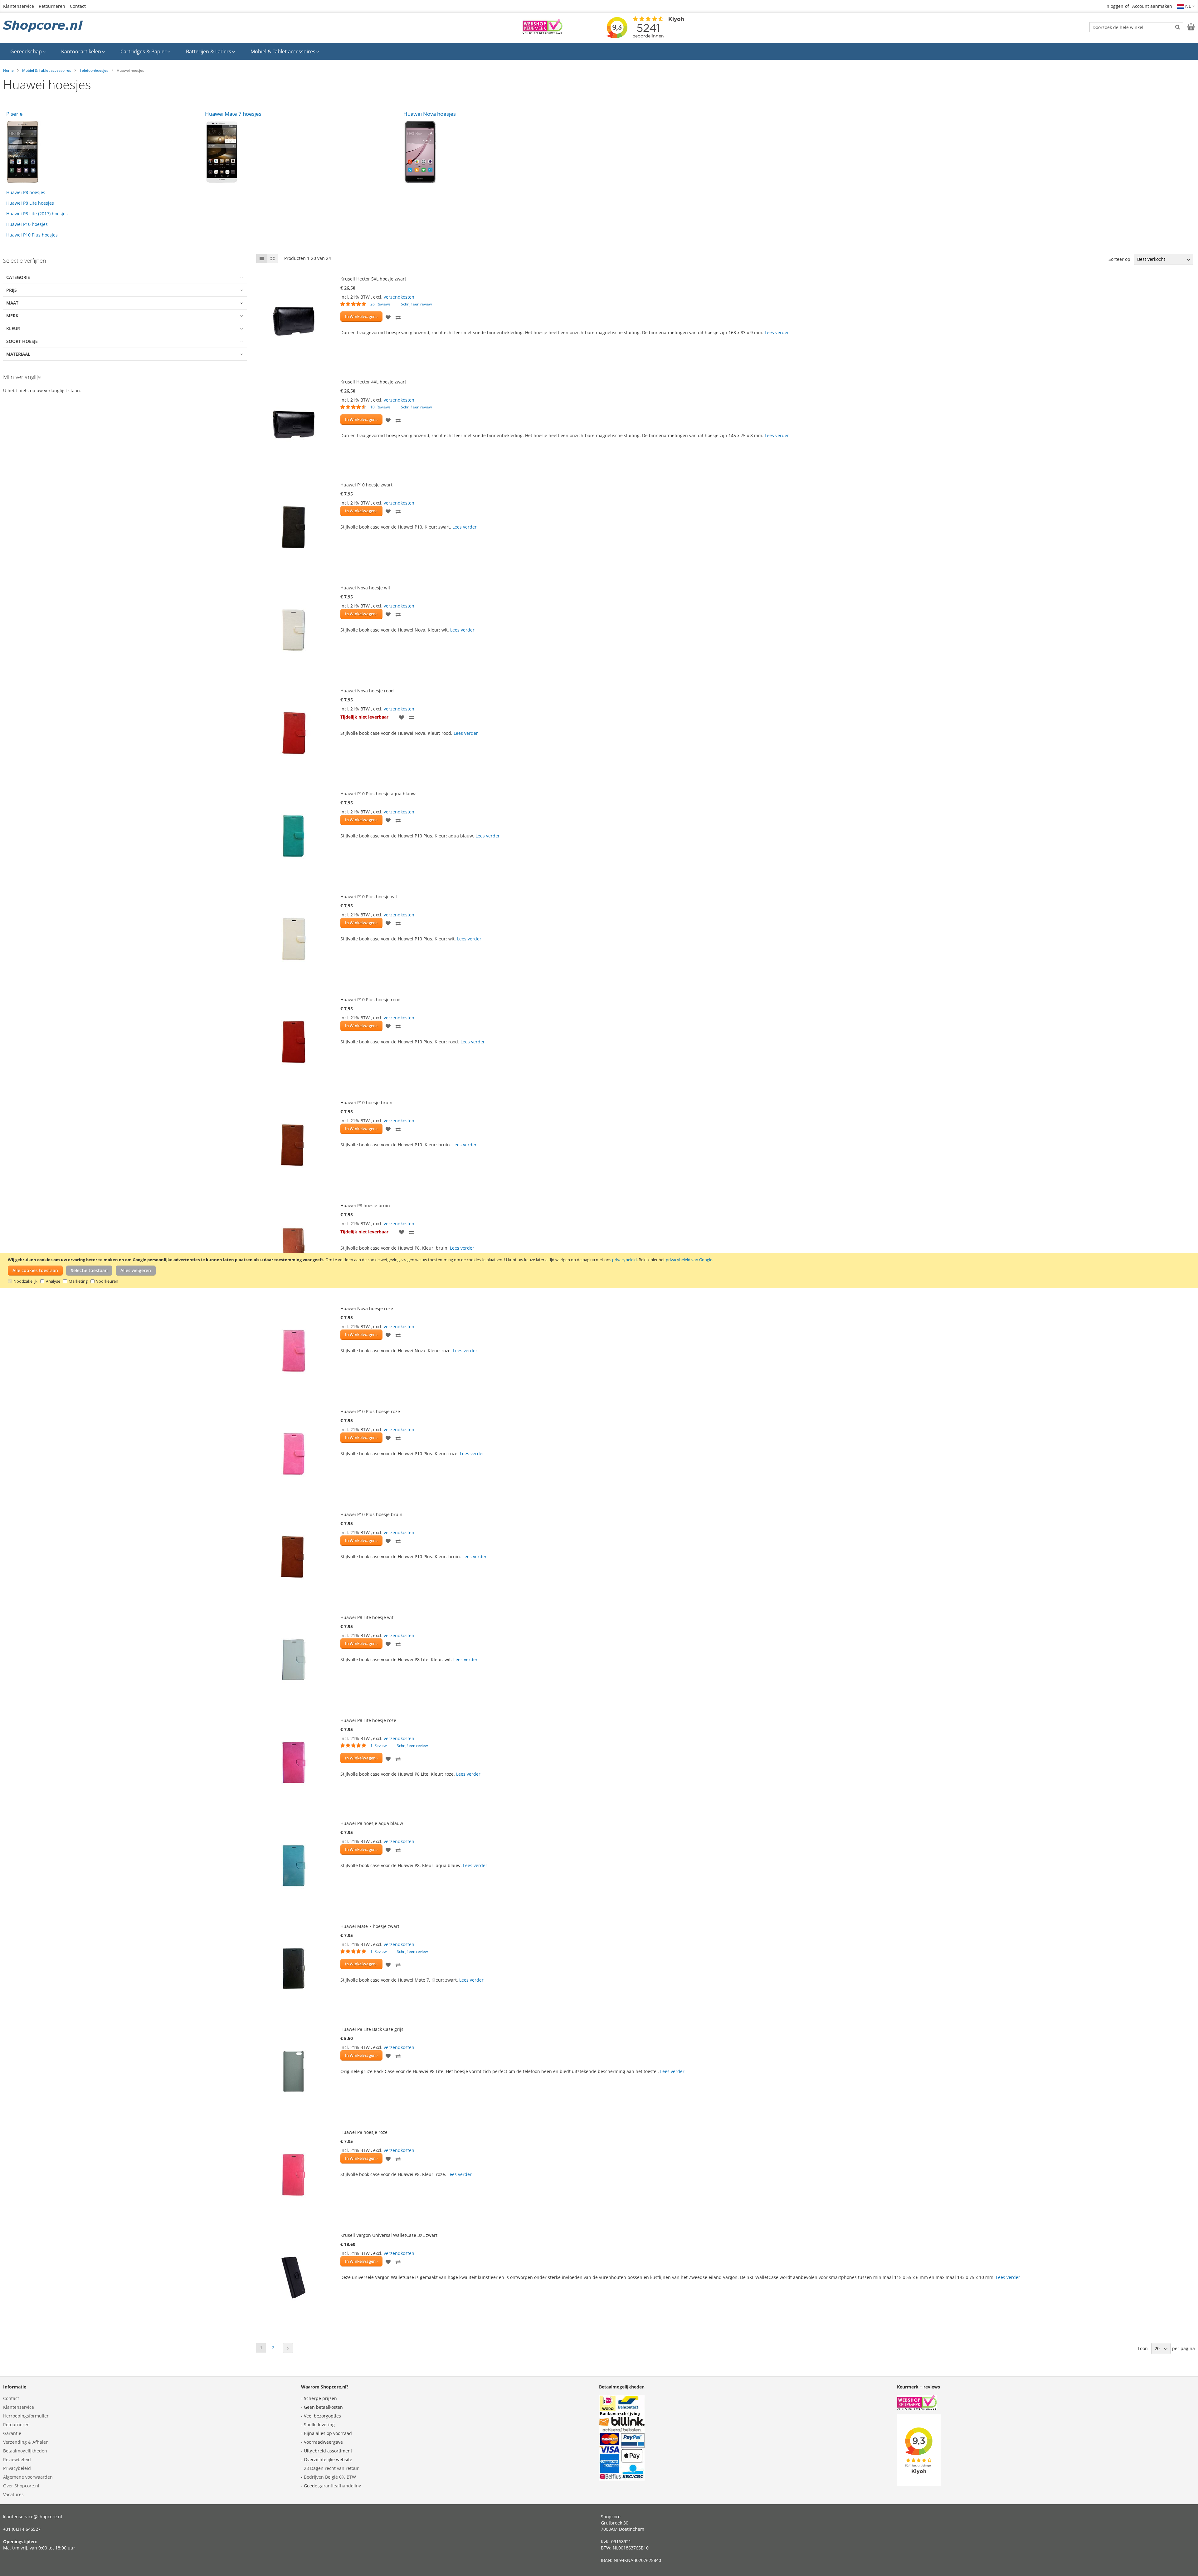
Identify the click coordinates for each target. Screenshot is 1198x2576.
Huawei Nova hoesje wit (365, 588)
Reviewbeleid (17, 2459)
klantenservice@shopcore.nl (33, 2517)
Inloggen (1114, 6)
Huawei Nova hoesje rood (367, 691)
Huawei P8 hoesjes (26, 192)
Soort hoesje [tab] (22, 341)
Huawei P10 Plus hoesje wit (369, 897)
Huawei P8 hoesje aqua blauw (372, 1823)
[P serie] (102, 152)
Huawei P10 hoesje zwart (366, 485)
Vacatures (13, 2494)
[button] (1186, 6)
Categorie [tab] (18, 277)
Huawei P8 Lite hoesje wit (367, 1617)
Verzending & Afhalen (26, 2442)
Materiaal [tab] (18, 354)
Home (8, 70)
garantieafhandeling (340, 2486)
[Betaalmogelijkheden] (622, 2479)
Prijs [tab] (12, 290)
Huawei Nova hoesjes (430, 114)
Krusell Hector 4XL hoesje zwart (373, 382)
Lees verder (777, 332)
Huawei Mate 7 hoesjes (233, 114)
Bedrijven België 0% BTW (330, 2477)
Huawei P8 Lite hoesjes (30, 203)
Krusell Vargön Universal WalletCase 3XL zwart (389, 2235)
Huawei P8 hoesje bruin (365, 1205)
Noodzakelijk (25, 1281)
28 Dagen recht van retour (331, 2468)
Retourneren (52, 6)
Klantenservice (19, 6)
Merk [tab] (12, 316)
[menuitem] (28, 51)
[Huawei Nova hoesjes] (500, 152)
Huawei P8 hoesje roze (364, 2132)
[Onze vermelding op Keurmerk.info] (543, 32)
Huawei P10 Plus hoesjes (32, 235)
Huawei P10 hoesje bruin (366, 1103)
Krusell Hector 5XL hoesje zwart (373, 279)
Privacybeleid (17, 2468)
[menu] (599, 51)
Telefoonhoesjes (94, 70)
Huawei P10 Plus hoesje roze (370, 1411)
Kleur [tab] (13, 328)
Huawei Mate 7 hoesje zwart (370, 1926)
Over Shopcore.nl (21, 2486)
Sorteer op (1119, 259)
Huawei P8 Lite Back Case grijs (372, 2029)
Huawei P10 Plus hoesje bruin (371, 1514)
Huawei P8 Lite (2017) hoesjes (37, 214)
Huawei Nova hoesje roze (367, 1308)
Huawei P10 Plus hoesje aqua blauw (378, 794)
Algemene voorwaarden (28, 2477)
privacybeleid (624, 1260)
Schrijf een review (416, 304)
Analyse (53, 1281)
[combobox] (1136, 27)
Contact (78, 6)
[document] (600, 1271)
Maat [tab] (12, 303)
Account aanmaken (1152, 6)
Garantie (12, 2433)
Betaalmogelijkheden (25, 2451)
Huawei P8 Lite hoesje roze (368, 1720)
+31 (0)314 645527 (22, 2529)
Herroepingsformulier (26, 2416)
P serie (15, 114)
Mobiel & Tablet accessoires (47, 70)
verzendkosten (399, 297)
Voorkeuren (107, 1281)
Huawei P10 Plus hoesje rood (370, 1000)
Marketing (78, 1281)
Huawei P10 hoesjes (27, 224)
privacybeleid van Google (689, 1260)
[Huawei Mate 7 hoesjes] (301, 152)
